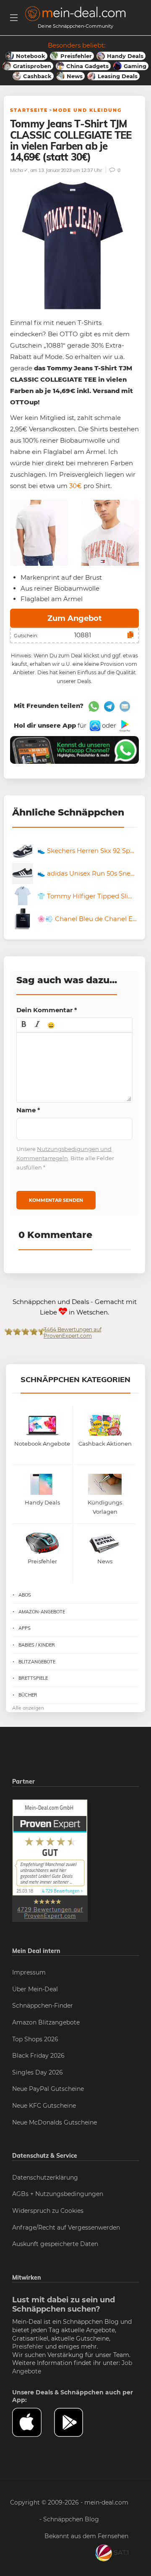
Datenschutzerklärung (45, 2177)
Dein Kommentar (47, 1010)
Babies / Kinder (37, 1645)
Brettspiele (33, 1678)
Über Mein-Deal (35, 1989)
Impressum (29, 1972)
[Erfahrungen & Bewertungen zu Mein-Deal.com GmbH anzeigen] (50, 1860)
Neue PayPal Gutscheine (48, 2089)
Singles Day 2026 (38, 2072)
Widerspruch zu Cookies (48, 2211)
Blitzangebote (37, 1662)
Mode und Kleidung (87, 110)
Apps (25, 1628)
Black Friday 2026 (38, 2056)
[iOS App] (94, 725)
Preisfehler (28, 2346)
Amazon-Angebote (42, 1612)
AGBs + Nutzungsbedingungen (58, 2194)
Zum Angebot (75, 618)
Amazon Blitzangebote (46, 2022)
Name (28, 1110)
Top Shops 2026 (35, 2039)
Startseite (29, 110)
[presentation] (24, 1025)
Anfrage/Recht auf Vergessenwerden (66, 2228)
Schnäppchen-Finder (43, 2006)
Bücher (28, 1695)
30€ (75, 486)
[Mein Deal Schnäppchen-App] (75, 2423)
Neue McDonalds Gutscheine (55, 2122)
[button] (24, 1025)
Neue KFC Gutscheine (44, 2106)
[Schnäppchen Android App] (124, 725)
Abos (25, 1595)
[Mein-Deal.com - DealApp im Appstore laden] (33, 2423)
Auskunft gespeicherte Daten (55, 2244)
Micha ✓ (19, 170)
